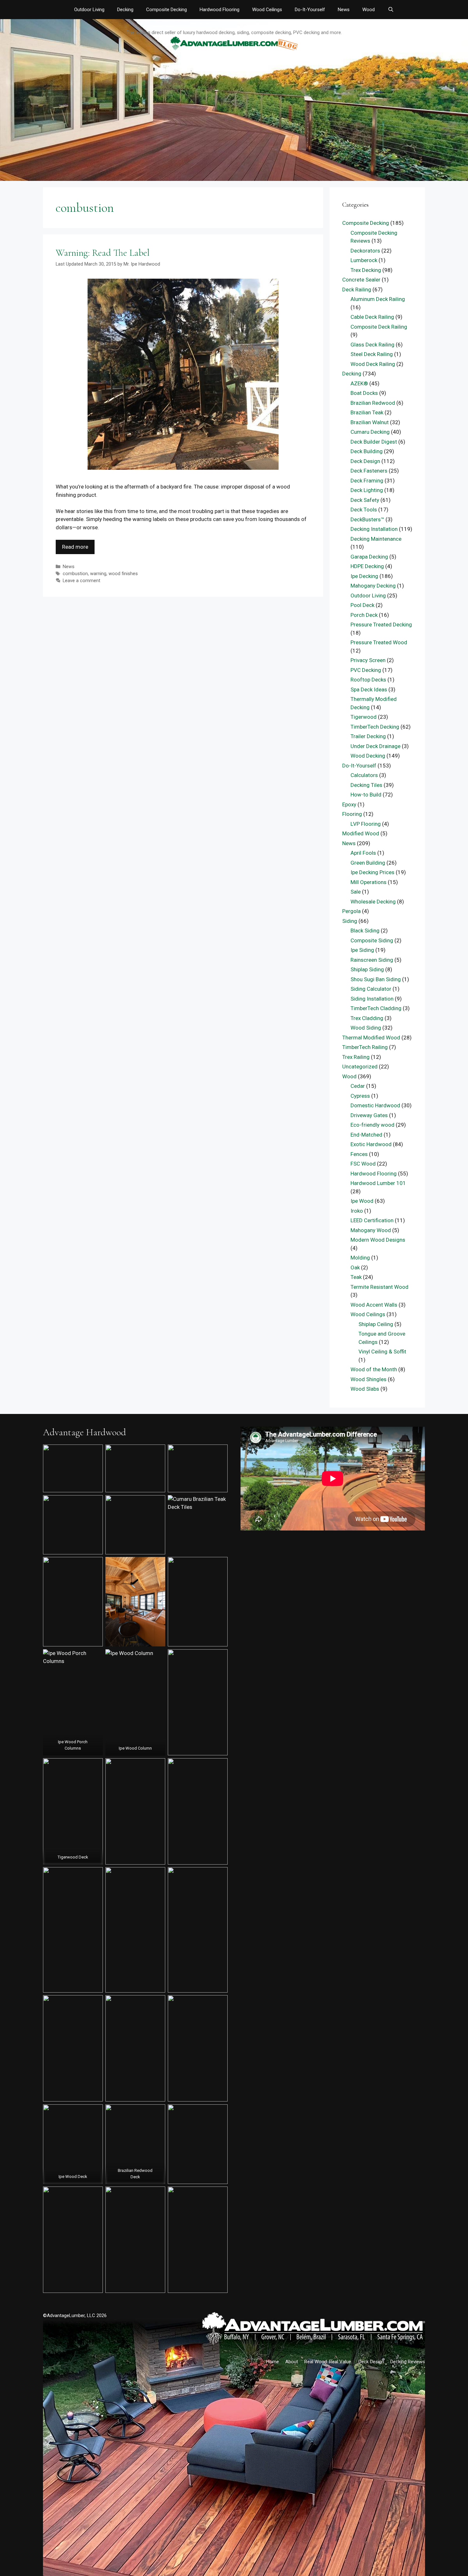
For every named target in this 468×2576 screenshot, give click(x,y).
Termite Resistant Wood (379, 1287)
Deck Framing (367, 481)
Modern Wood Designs (378, 1240)
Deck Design (365, 461)
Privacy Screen (368, 660)
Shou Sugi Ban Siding (376, 979)
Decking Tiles (366, 785)
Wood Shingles (369, 1379)
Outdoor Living (89, 10)
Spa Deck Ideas (369, 689)
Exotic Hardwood (371, 1144)
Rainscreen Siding (372, 960)
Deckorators (365, 251)
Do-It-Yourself (310, 10)
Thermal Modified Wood (371, 1038)
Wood (369, 10)
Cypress (360, 1096)
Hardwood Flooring (220, 10)
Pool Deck (362, 605)
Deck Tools (364, 510)
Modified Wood (361, 833)
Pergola (351, 911)
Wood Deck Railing (373, 364)
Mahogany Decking (373, 586)
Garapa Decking (369, 557)
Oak (355, 1267)
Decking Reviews (408, 2362)
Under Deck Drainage (376, 746)
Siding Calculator (371, 989)
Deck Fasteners (369, 471)
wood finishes (123, 574)
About (292, 2362)
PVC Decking (366, 670)
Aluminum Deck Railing (378, 299)
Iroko (357, 1211)
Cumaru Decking (370, 432)
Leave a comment (82, 581)
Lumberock (364, 260)
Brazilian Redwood (373, 403)
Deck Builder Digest (374, 442)
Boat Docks (364, 393)
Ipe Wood (362, 1201)
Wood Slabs (365, 1389)
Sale (356, 892)
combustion (75, 574)
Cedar (358, 1086)
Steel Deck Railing (372, 354)
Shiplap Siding (367, 969)
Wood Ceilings (267, 10)
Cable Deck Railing (372, 317)
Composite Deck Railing (379, 327)
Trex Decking (366, 270)
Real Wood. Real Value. (328, 2362)
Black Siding (365, 931)
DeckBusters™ (367, 519)
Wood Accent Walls (374, 1305)
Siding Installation (372, 999)
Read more (75, 547)
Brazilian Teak (367, 412)
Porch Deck (364, 615)
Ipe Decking (364, 576)
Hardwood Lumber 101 (378, 1183)
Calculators (364, 775)
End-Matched (366, 1135)
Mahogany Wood (371, 1230)
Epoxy (349, 804)
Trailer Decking (368, 736)
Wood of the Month (374, 1369)
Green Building (368, 863)
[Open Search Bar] (390, 10)
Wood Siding (366, 1028)
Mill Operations (369, 882)
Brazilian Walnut (370, 422)
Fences (359, 1154)
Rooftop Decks (368, 680)
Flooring (352, 814)
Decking (125, 10)
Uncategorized (360, 1067)
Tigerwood (364, 717)
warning (98, 574)
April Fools (363, 853)
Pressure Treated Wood (379, 642)
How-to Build (366, 795)
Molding (360, 1258)
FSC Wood (363, 1164)
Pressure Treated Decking (381, 624)
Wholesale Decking (373, 902)
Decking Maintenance (376, 539)
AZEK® (359, 383)
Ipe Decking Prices (372, 872)
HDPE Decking (367, 566)
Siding (350, 921)
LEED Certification (372, 1220)
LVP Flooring (366, 824)
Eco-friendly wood (372, 1125)
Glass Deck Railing (372, 345)
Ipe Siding (362, 950)
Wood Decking (368, 756)
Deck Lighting (367, 490)
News (344, 10)
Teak (356, 1277)
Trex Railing (356, 1057)
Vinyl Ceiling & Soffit (382, 1352)
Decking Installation (374, 529)
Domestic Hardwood (375, 1105)
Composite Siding (372, 940)
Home (273, 2362)
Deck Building (367, 451)
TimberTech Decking (375, 727)
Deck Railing (357, 289)
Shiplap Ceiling (376, 1324)
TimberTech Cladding (376, 1008)
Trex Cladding (367, 1018)
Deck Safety (365, 500)
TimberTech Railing (365, 1047)
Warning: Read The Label (103, 253)
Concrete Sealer (361, 280)
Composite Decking (167, 10)
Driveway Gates (369, 1115)
